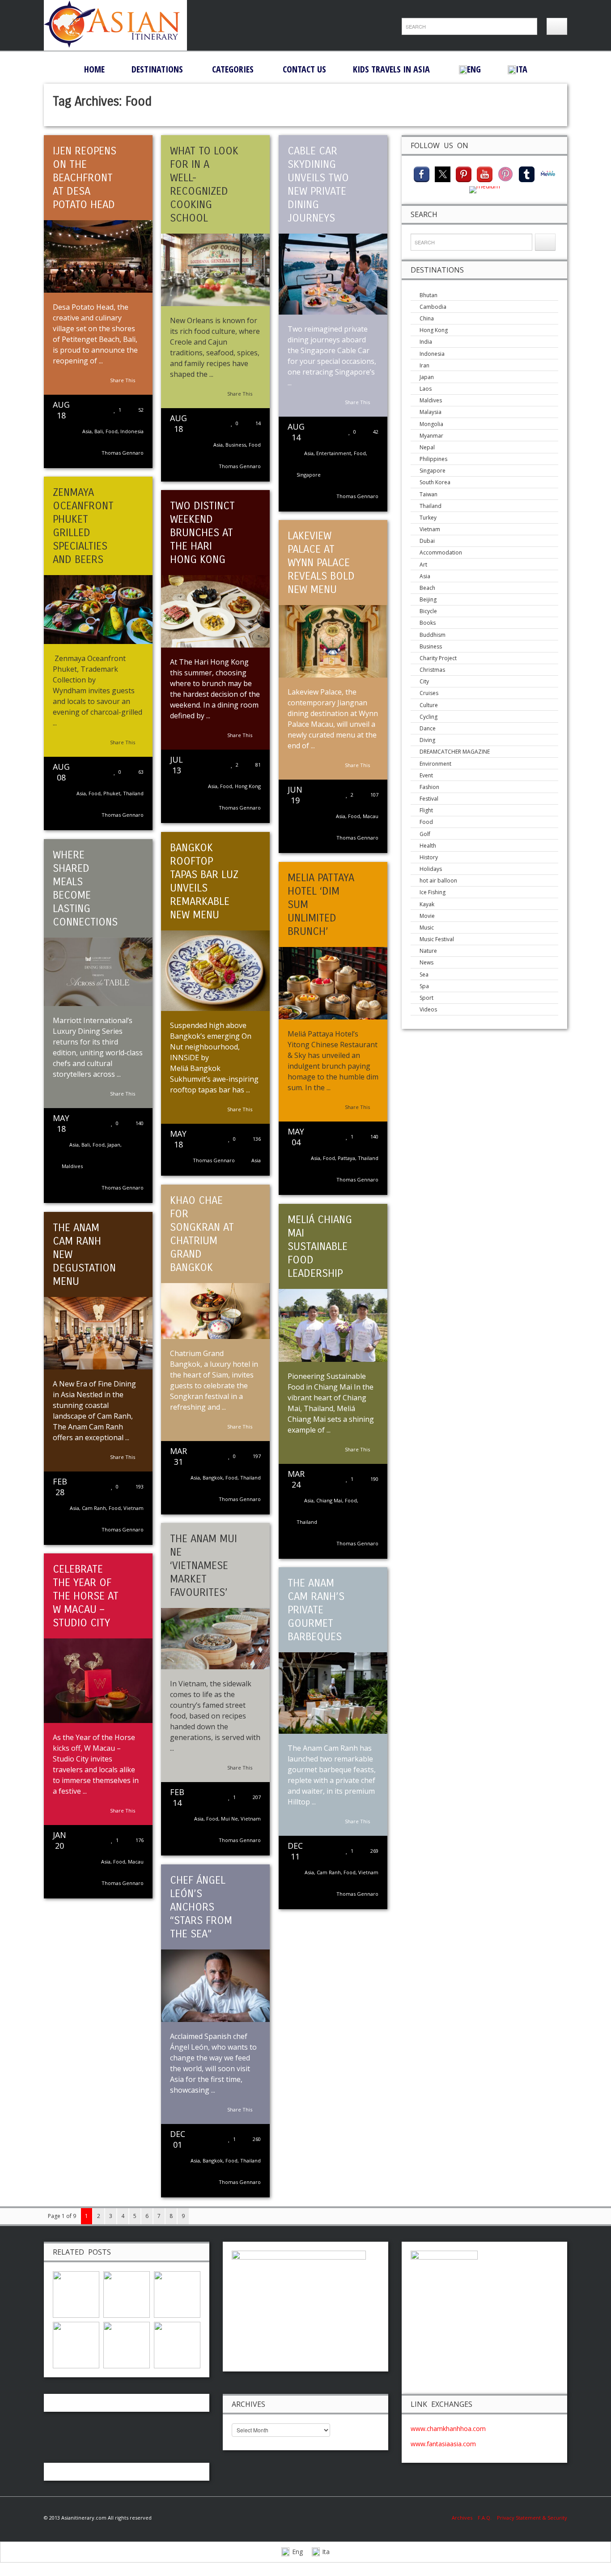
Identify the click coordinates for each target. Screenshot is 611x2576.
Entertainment (334, 453)
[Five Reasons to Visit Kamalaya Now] (177, 2344)
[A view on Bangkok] (76, 2344)
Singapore (309, 475)
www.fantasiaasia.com (443, 2444)
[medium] (485, 189)
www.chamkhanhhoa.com (448, 2429)
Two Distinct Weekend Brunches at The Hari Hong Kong (202, 533)
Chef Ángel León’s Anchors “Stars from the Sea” (201, 1907)
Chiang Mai (329, 1500)
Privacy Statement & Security (532, 2518)
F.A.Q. (485, 2518)
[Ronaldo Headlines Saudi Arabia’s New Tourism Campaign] (127, 2294)
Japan (114, 1145)
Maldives (72, 1166)
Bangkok (213, 1478)
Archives (465, 2518)
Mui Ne (229, 1819)
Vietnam (134, 1508)
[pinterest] (464, 173)
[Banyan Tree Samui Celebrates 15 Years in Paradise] (76, 2294)
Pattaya (346, 1158)
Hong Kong (248, 786)
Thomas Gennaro (123, 453)
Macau (371, 816)
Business (236, 445)
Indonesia (132, 431)
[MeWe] (548, 173)
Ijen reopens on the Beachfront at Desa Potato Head (85, 178)
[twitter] (443, 173)
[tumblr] (527, 173)
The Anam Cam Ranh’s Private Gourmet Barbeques (316, 1610)
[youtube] (485, 173)
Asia (87, 431)
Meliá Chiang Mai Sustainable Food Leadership (320, 1246)
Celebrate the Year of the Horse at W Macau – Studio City (86, 1596)
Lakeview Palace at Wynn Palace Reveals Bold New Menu (321, 563)
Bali (99, 431)
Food (112, 431)
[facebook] (422, 173)
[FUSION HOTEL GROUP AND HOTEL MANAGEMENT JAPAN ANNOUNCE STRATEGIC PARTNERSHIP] (177, 2294)
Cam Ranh (94, 1508)
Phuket (112, 793)
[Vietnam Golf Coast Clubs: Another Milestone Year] (127, 2344)
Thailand (133, 793)
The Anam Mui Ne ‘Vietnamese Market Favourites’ (204, 1565)
